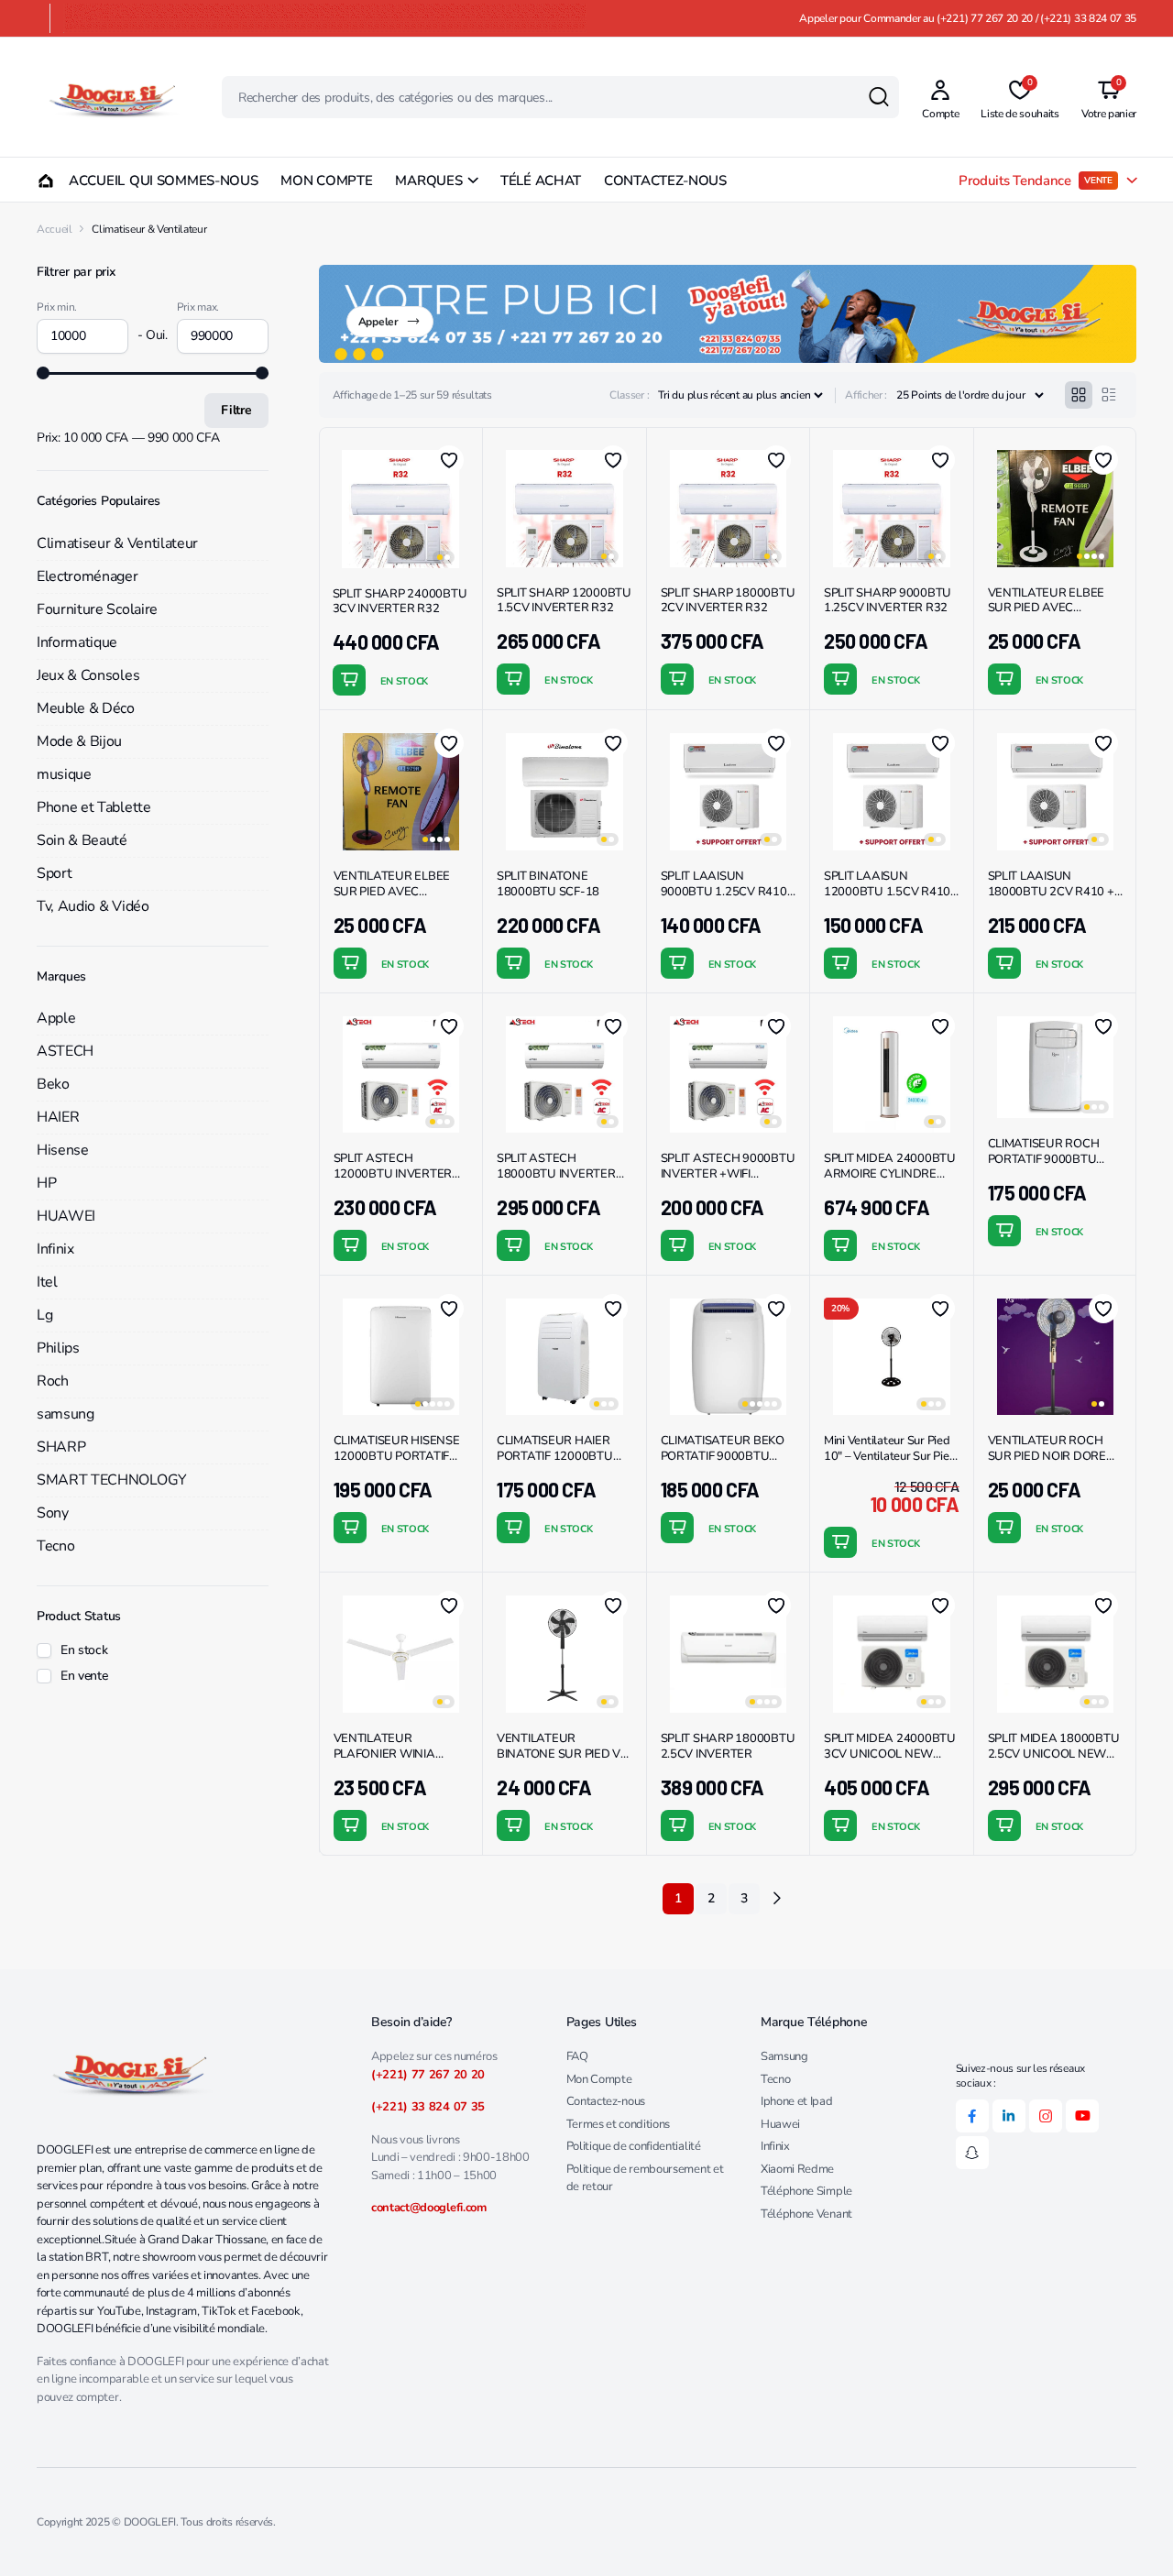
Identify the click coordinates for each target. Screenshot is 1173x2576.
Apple (56, 1018)
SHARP (61, 1447)
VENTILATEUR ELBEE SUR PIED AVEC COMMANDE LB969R (1047, 608)
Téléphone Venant (806, 2214)
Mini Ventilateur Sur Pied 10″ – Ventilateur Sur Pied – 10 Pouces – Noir (890, 1456)
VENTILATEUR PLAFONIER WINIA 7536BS (384, 1754)
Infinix (55, 1249)
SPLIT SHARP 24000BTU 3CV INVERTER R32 (400, 602)
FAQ (577, 2056)
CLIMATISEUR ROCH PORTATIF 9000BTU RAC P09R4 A (1044, 1159)
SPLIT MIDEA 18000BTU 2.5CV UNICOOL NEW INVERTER (1054, 1754)
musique (64, 774)
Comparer (456, 526)
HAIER (58, 1117)
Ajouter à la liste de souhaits (449, 460)
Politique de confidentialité (634, 2146)
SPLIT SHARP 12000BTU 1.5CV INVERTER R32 (564, 601)
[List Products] (1109, 395)
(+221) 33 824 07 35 (428, 2107)
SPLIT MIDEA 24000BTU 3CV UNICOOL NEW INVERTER (890, 1754)
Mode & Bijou (79, 741)
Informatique (77, 642)
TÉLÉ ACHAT (541, 181)
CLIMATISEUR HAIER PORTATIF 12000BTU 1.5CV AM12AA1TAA (555, 1456)
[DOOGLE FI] (111, 97)
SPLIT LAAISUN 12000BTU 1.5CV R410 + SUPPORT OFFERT (887, 892)
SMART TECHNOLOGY (112, 1480)
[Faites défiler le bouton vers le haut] (1132, 2535)
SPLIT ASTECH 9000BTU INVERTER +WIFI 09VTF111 (728, 1174)
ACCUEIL (88, 181)
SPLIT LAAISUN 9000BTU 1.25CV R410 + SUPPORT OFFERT (724, 892)
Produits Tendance (1036, 181)
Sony (53, 1513)
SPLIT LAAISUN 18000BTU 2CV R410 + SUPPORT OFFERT (1051, 892)
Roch (53, 1381)
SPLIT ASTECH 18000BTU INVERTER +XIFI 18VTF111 (556, 1174)
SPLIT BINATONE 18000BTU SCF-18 (548, 884)
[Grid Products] (1079, 395)
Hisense (63, 1150)
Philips (58, 1348)
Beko (53, 1084)
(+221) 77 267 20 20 (428, 2075)
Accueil (55, 229)
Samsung (784, 2056)
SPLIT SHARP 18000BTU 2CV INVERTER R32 (728, 601)
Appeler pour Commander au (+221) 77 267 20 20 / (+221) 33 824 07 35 (968, 18)
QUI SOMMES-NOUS (194, 181)
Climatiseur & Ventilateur (117, 543)
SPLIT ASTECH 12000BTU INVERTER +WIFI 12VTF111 (393, 1174)
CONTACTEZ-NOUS (665, 181)
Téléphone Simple (806, 2191)
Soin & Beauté (82, 840)
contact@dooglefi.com (429, 2208)
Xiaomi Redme (797, 2169)
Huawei (780, 2124)
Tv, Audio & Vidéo (93, 906)
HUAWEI (66, 1216)
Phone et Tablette (94, 807)
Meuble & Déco (86, 708)
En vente (84, 1676)
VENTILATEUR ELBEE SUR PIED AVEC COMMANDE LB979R (392, 892)
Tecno (55, 1546)
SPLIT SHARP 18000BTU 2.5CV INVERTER (728, 1746)
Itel (47, 1282)
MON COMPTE (326, 181)
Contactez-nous (606, 2101)
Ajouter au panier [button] (349, 680)
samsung (66, 1414)
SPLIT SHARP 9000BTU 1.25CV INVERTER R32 (888, 601)
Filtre (236, 410)
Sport (54, 873)
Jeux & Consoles (88, 675)
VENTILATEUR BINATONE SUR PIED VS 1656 (562, 1754)
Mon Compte (599, 2079)
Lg (44, 1315)
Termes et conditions (619, 2124)
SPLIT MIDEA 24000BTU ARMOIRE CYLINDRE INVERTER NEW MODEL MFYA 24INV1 (890, 1182)
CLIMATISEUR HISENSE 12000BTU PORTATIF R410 (397, 1456)
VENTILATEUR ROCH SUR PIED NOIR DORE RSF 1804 (1047, 1456)
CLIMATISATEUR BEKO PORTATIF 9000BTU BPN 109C (723, 1456)
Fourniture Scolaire (97, 609)
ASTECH (65, 1051)
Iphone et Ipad (797, 2101)
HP (46, 1183)
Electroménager (88, 576)
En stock (84, 1650)
